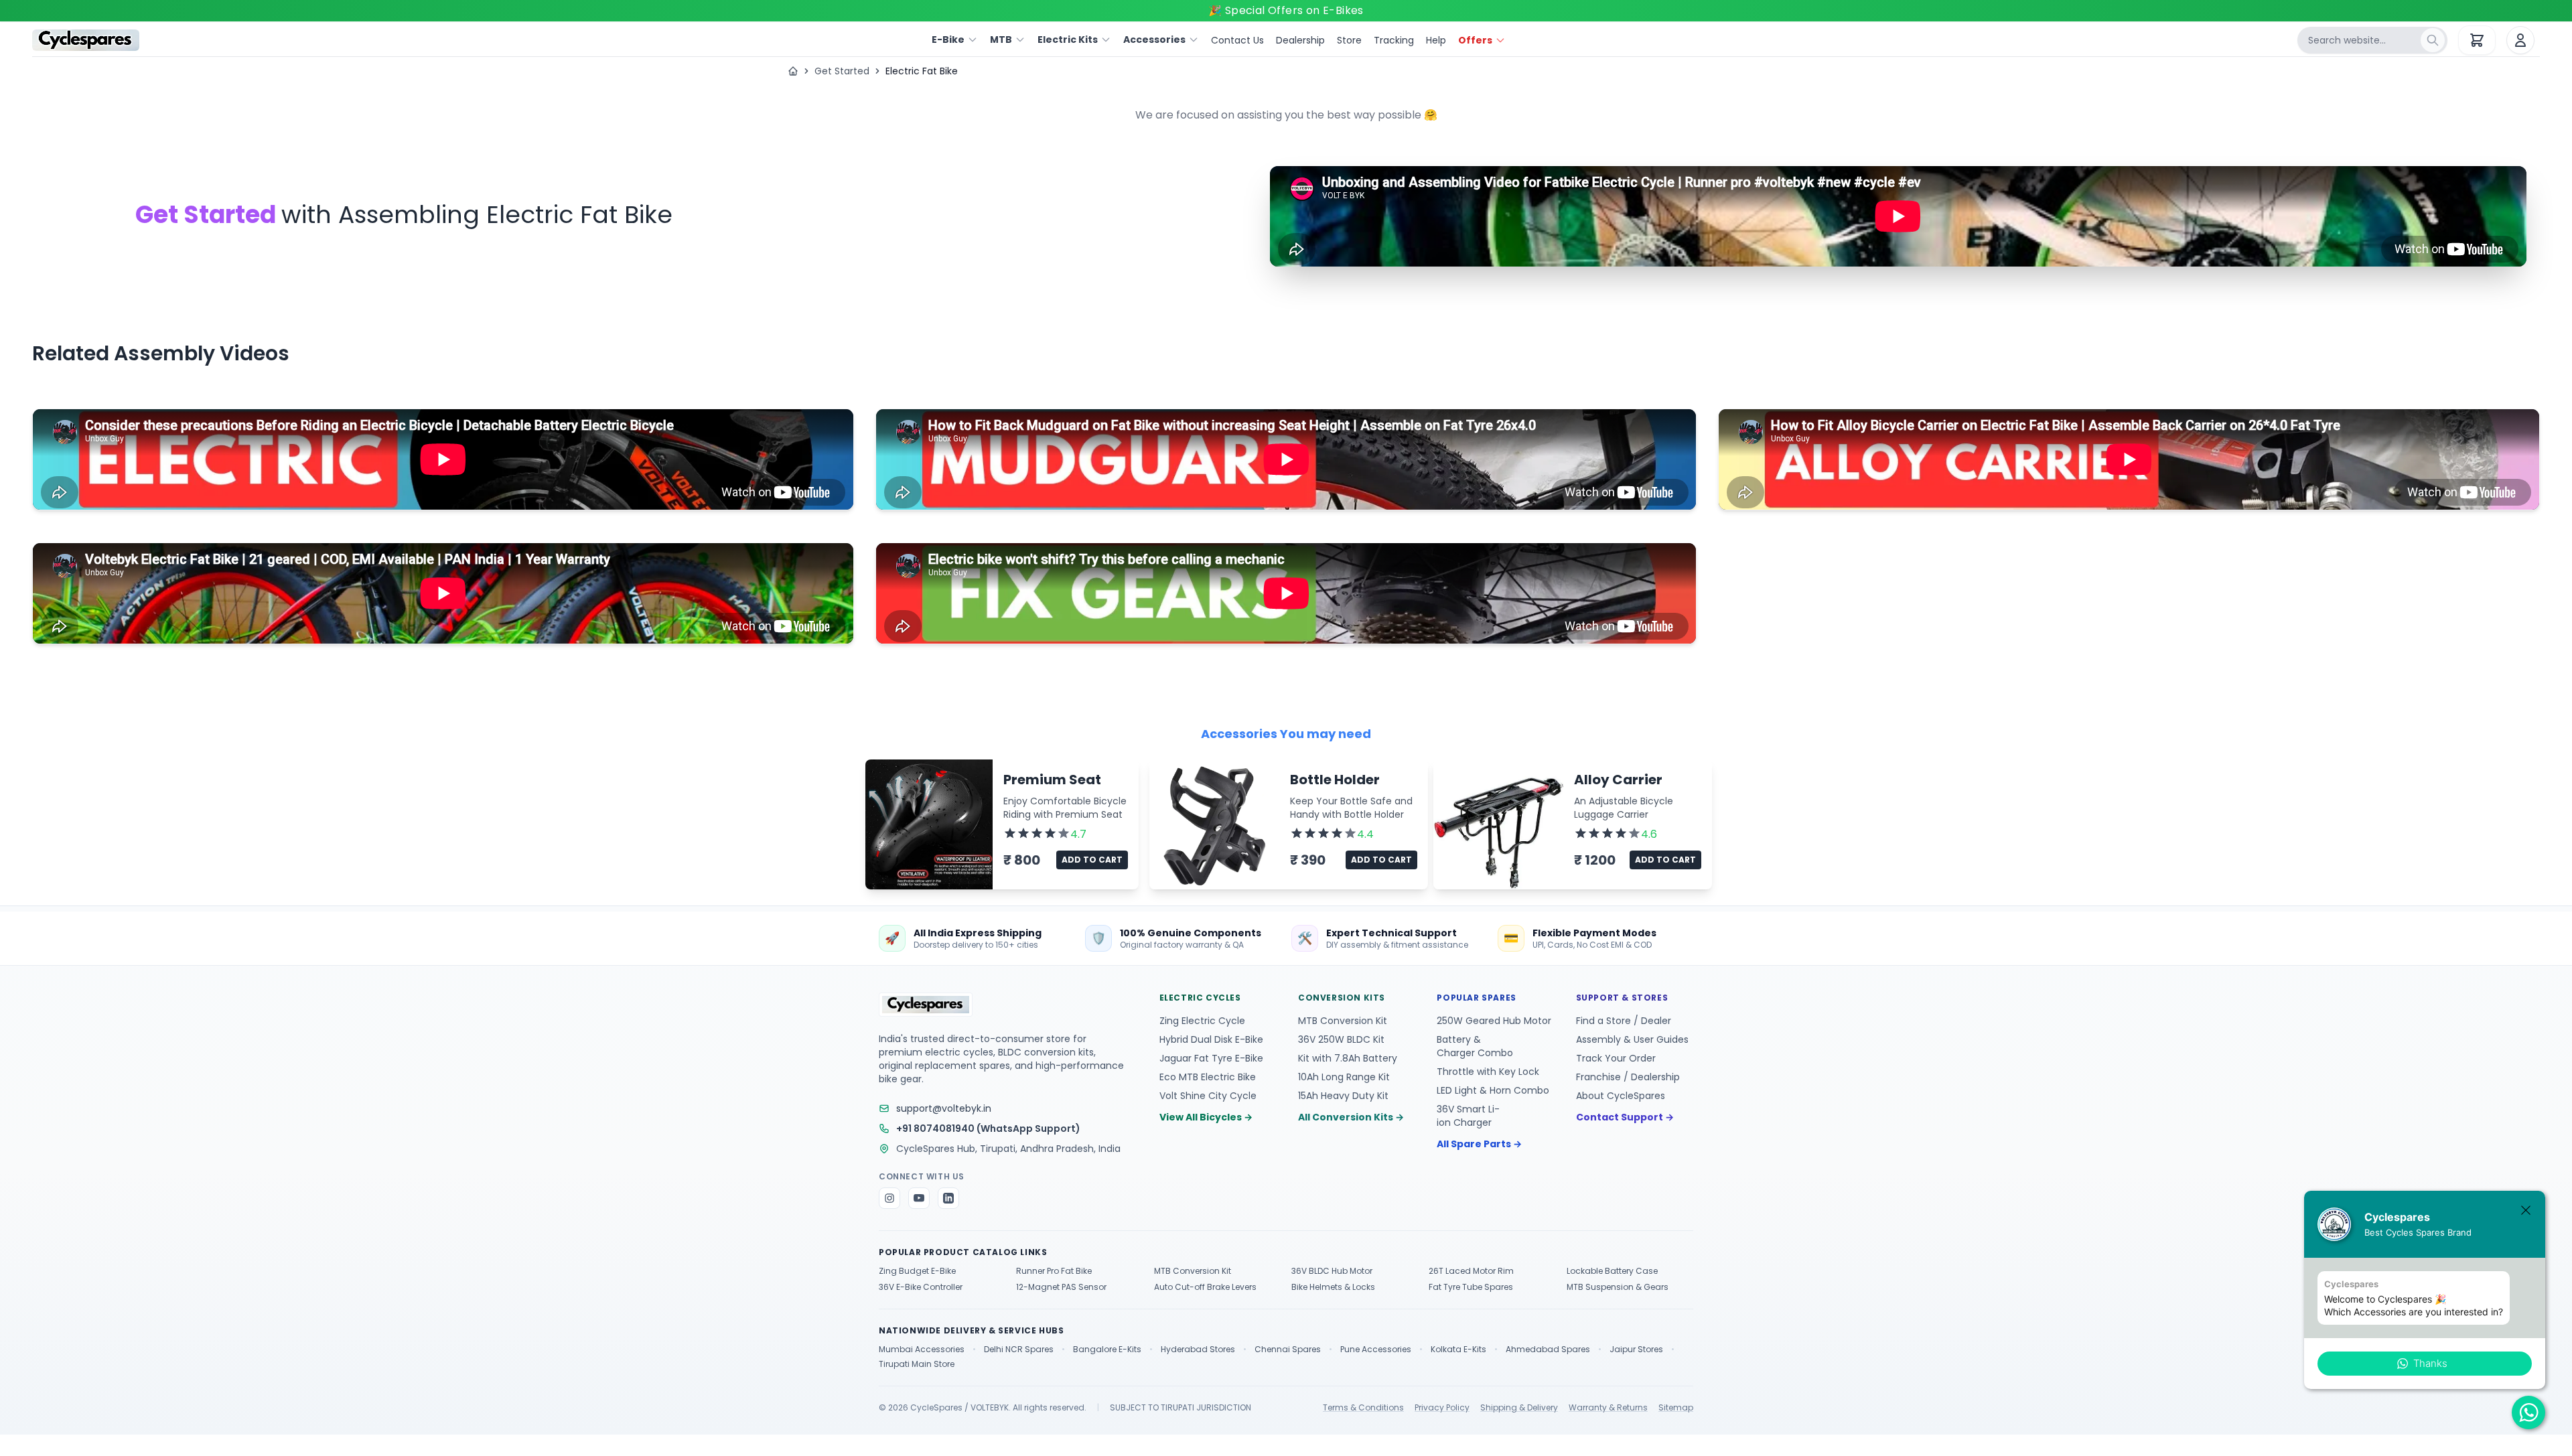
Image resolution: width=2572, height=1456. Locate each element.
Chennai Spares (1288, 1350)
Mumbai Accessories (922, 1350)
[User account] (2520, 40)
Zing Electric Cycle (1202, 1021)
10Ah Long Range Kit (1344, 1077)
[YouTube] (919, 1198)
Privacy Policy (1442, 1408)
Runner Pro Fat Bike (1054, 1271)
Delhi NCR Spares (1019, 1350)
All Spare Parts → (1479, 1144)
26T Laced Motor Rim (1471, 1271)
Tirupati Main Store (917, 1364)
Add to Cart (1092, 860)
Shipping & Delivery (1519, 1408)
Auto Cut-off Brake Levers (1205, 1287)
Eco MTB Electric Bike (1208, 1077)
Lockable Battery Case (1612, 1271)
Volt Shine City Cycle (1208, 1096)
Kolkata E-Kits (1458, 1350)
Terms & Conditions (1363, 1408)
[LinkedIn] (948, 1198)
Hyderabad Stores (1198, 1350)
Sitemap (1676, 1408)
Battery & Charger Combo (1475, 1046)
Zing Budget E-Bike (917, 1271)
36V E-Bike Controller (921, 1287)
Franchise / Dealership (1628, 1077)
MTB (1001, 40)
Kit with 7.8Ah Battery (1348, 1058)
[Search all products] (2433, 40)
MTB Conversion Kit (1343, 1021)
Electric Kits (1068, 40)
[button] (2425, 1364)
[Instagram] (889, 1198)
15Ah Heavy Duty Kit (1343, 1096)
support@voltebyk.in (944, 1108)
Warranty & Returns (1608, 1408)
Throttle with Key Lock (1488, 1072)
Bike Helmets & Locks (1333, 1287)
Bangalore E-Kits (1107, 1350)
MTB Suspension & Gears (1618, 1287)
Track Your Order (1616, 1058)
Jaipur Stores (1636, 1350)
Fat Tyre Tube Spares (1471, 1287)
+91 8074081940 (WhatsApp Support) (988, 1129)
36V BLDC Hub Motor (1332, 1271)
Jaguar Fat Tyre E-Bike (1211, 1058)
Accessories (1154, 40)
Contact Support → (1625, 1117)
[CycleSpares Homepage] (86, 40)
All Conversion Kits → (1351, 1117)
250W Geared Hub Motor (1494, 1021)
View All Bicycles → (1206, 1117)
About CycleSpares (1621, 1096)
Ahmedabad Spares (1548, 1350)
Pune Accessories (1376, 1350)
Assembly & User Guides (1632, 1039)
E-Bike (948, 40)
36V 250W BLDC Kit (1341, 1039)
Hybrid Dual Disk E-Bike (1211, 1039)
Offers (1475, 40)
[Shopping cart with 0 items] (2477, 40)
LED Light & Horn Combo (1493, 1090)
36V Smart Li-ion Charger (1468, 1116)
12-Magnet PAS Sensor (1061, 1287)
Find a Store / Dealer (1624, 1021)
